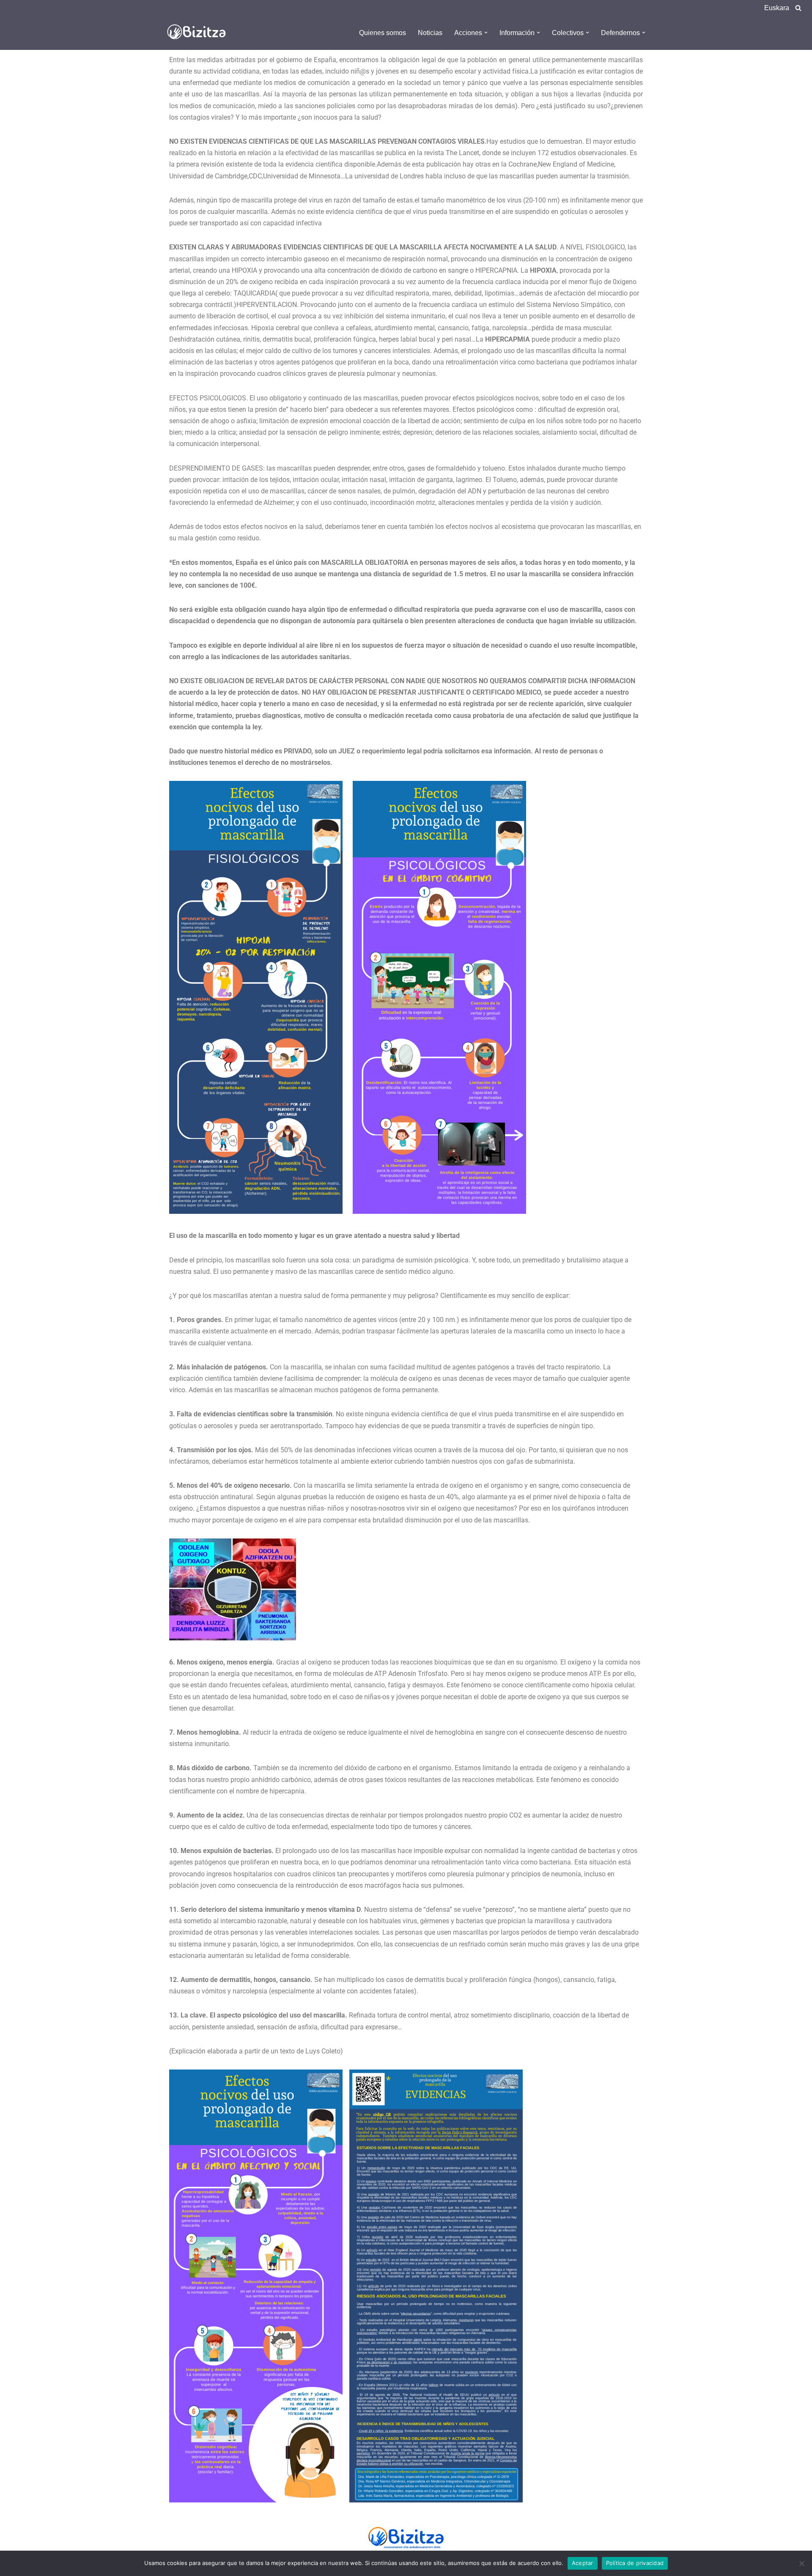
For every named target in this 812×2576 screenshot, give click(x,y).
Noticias (430, 33)
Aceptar (583, 2563)
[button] (486, 33)
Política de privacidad (635, 2563)
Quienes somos (383, 33)
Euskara (777, 8)
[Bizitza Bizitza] (199, 33)
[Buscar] (798, 8)
